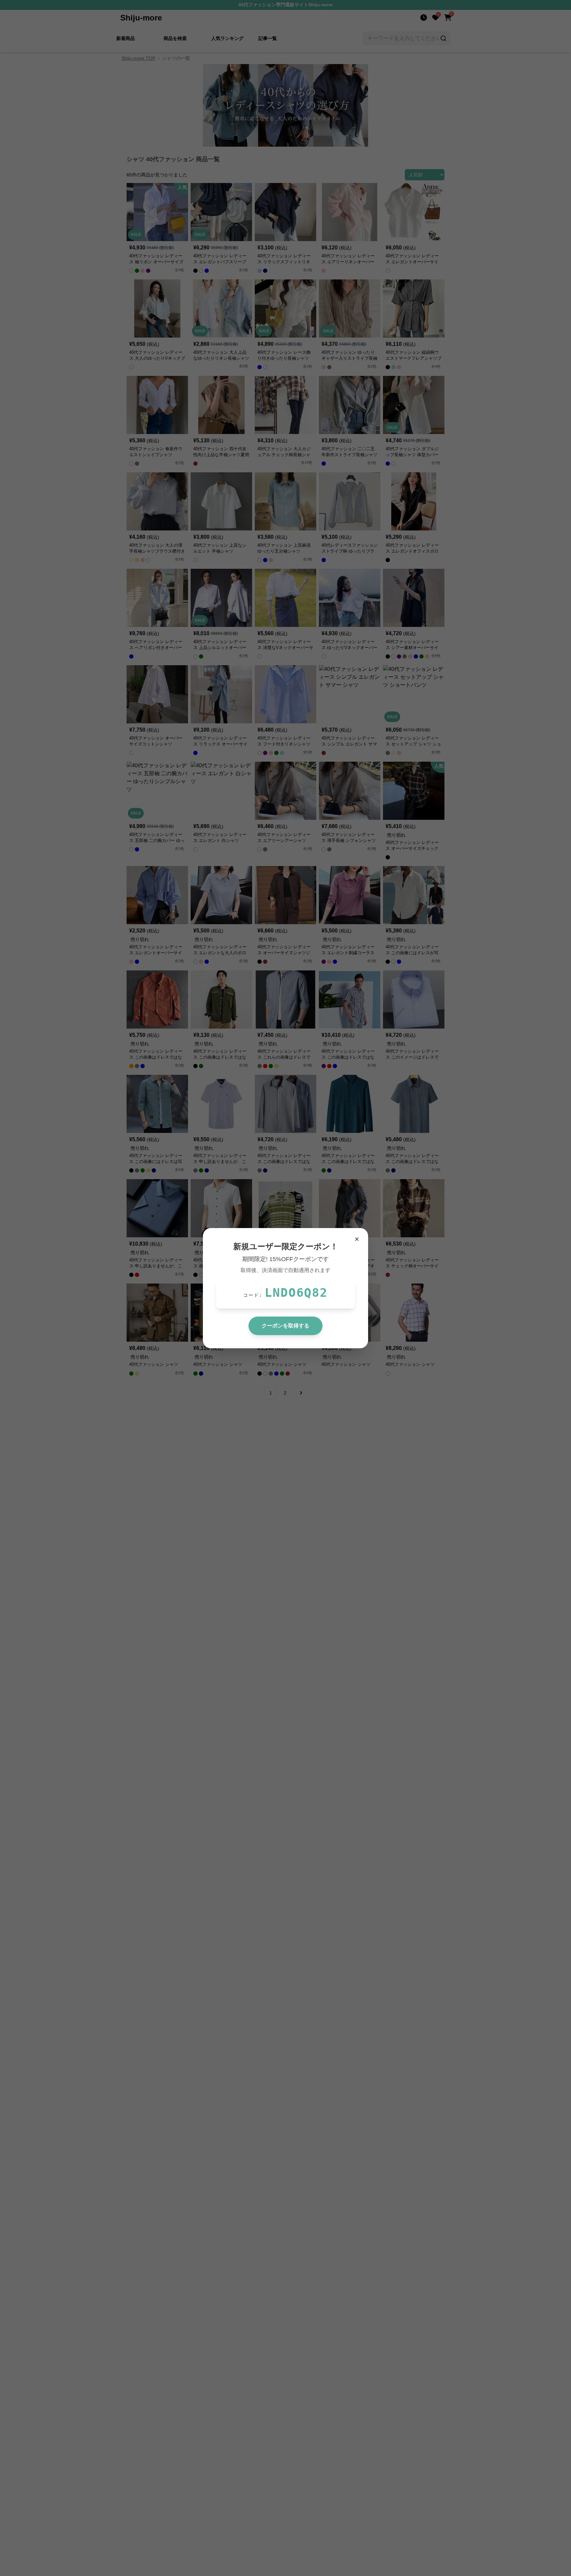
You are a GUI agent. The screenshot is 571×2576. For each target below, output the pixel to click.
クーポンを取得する (285, 1326)
